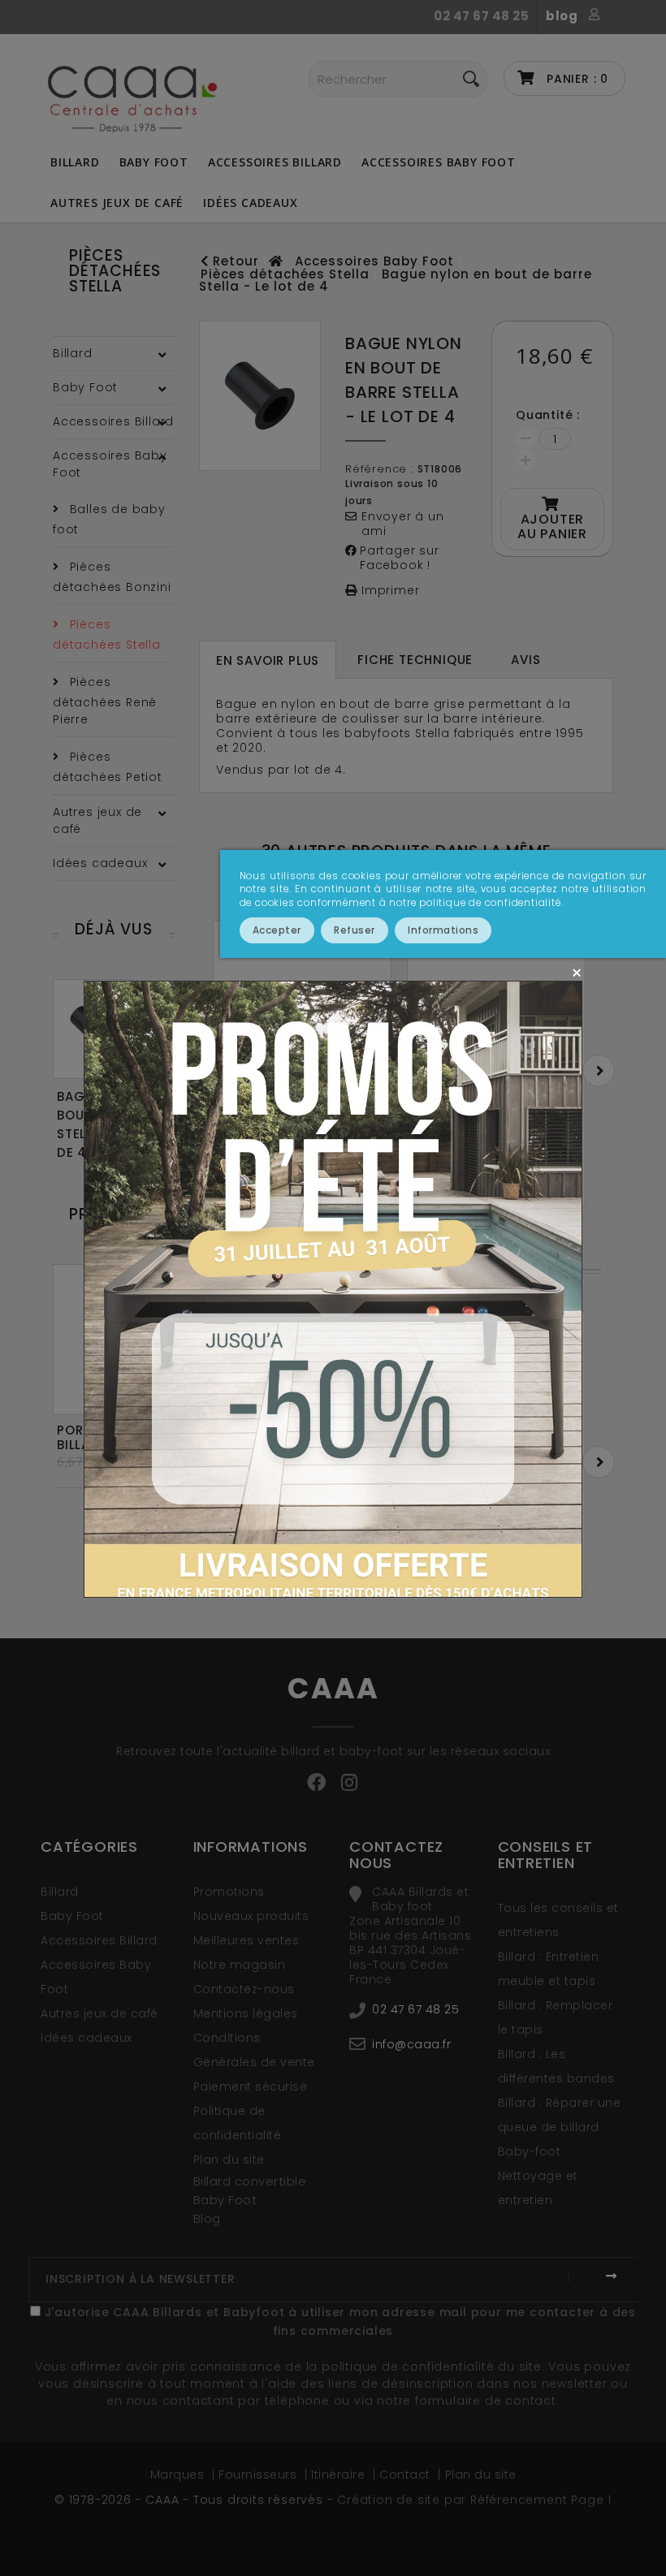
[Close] (576, 972)
